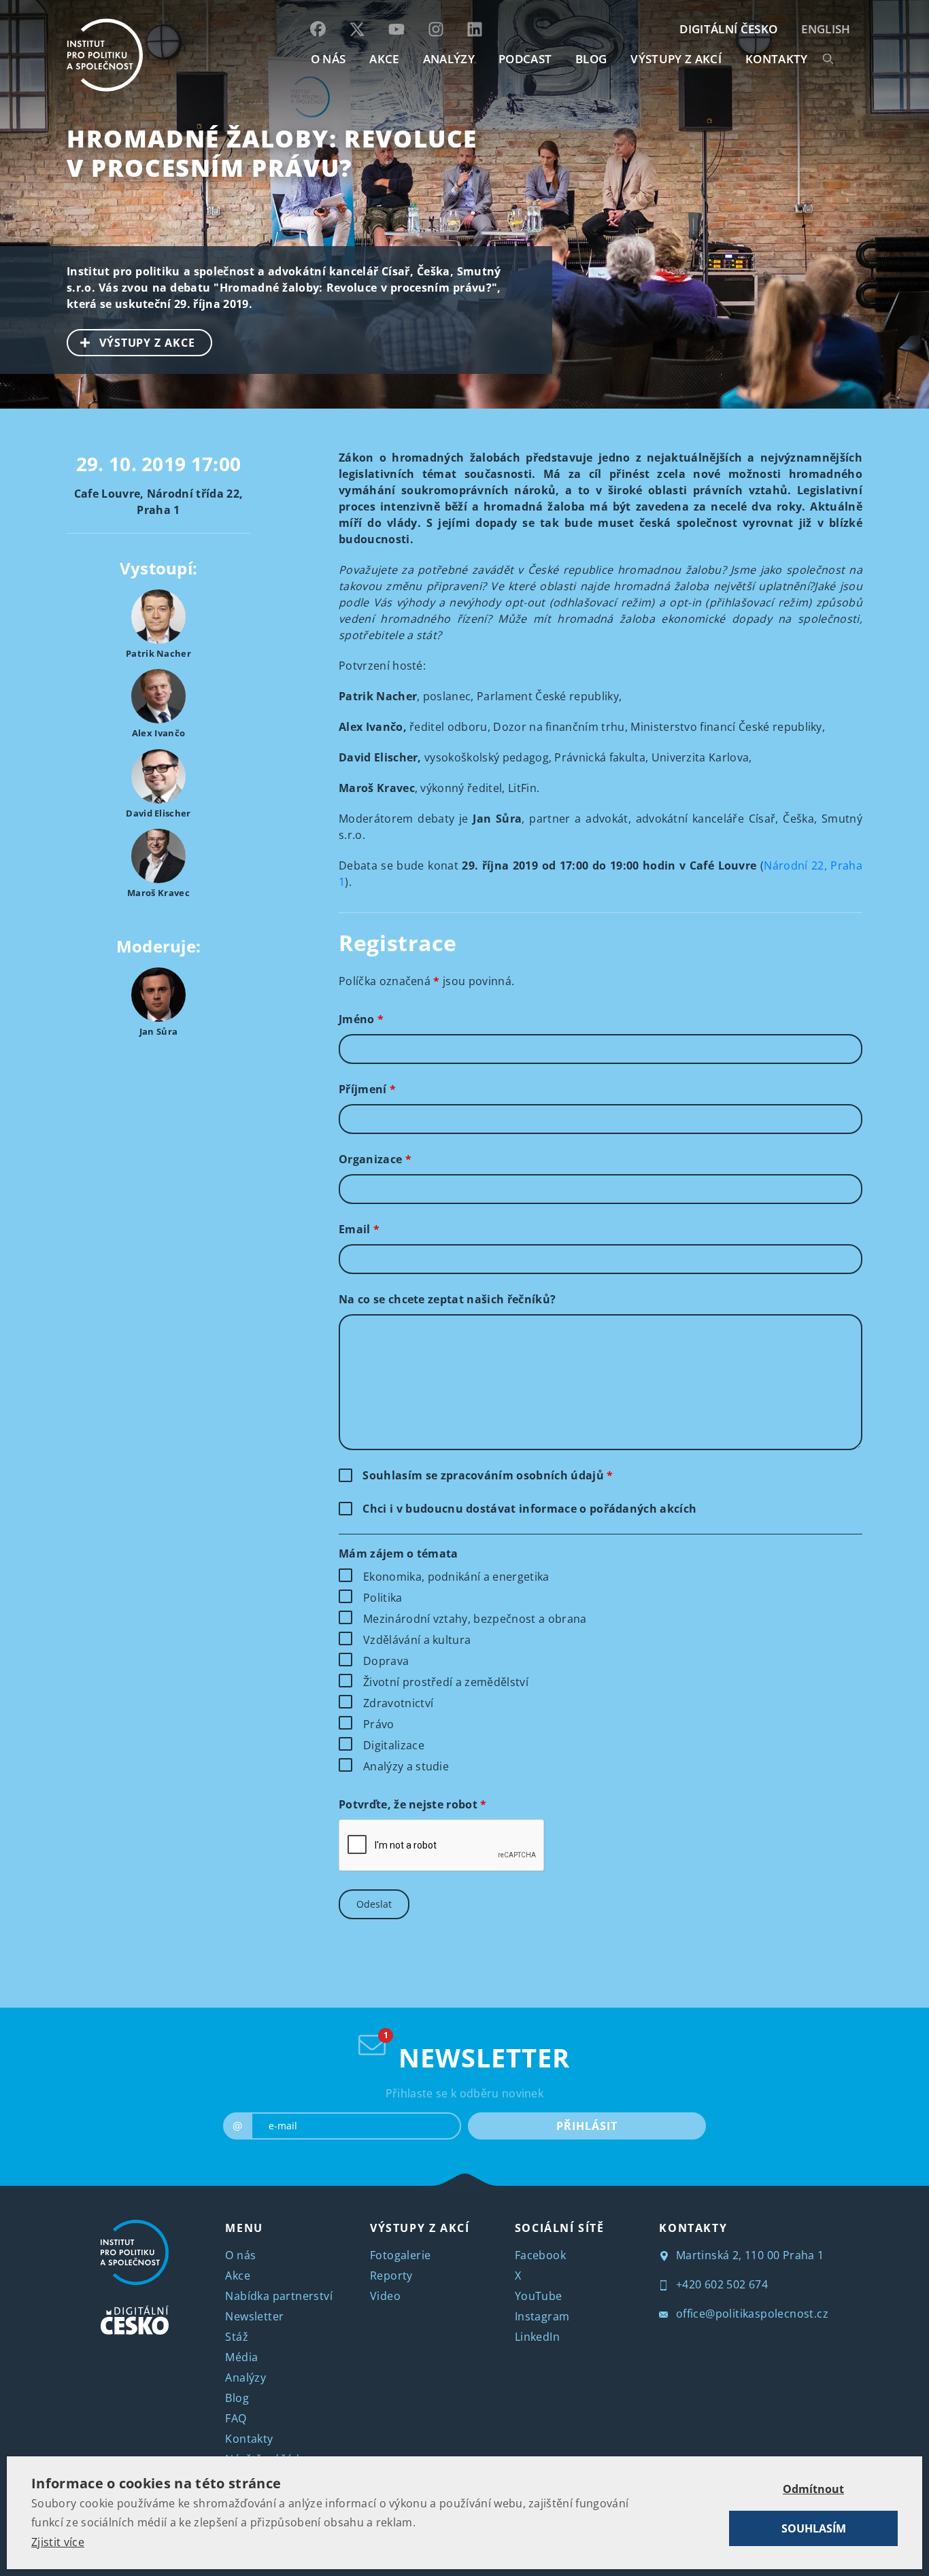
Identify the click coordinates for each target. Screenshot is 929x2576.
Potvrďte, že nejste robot (413, 1804)
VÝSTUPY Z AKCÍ (420, 2228)
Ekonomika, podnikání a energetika (456, 1577)
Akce (238, 2276)
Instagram (542, 2316)
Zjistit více (58, 2542)
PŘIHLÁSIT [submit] (587, 2126)
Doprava (386, 1661)
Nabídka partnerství (279, 2296)
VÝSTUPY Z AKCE (147, 343)
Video (385, 2296)
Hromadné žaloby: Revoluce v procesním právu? (272, 153)
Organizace (375, 1159)
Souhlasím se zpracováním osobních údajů (488, 1475)
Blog (237, 2398)
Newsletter (254, 2316)
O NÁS (328, 59)
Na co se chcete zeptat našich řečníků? (447, 1299)
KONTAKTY (777, 59)
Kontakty (249, 2439)
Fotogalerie (400, 2255)
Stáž (237, 2337)
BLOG (591, 59)
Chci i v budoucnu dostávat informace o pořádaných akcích (529, 1509)
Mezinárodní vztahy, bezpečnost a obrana (475, 1619)
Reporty (391, 2276)
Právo (379, 1724)
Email (359, 1229)
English (826, 29)
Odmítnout (813, 2489)
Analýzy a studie (406, 1766)
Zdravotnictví (398, 1703)
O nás (240, 2255)
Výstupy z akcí (676, 59)
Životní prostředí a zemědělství (446, 1682)
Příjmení (367, 1089)
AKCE (384, 59)
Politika (383, 1598)
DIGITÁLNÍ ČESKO (728, 29)
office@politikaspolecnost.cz (750, 2314)
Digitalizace (394, 1745)
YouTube (539, 2296)
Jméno (361, 1019)
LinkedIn (537, 2337)
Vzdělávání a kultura (417, 1640)
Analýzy (449, 59)
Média (241, 2357)
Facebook (540, 2255)
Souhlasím (814, 2528)
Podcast (525, 59)
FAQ (236, 2418)
